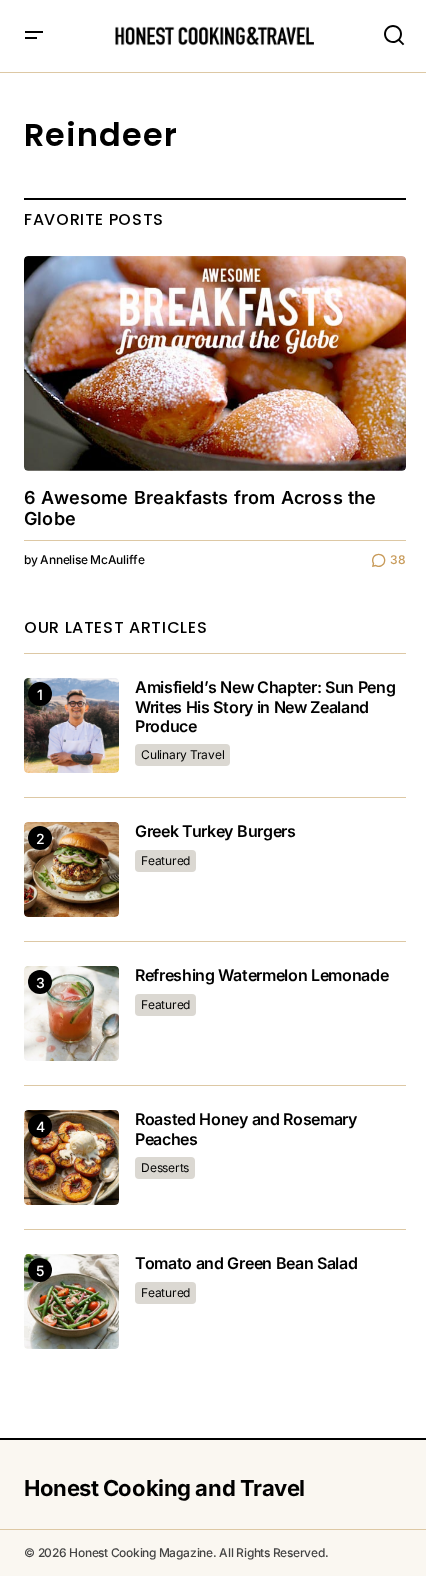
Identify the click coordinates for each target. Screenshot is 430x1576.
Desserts (165, 1167)
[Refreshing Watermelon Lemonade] (71, 1013)
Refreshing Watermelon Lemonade (261, 975)
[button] (34, 36)
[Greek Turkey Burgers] (71, 869)
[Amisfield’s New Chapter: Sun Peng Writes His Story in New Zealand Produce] (71, 725)
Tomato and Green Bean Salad (246, 1263)
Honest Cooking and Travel (164, 1488)
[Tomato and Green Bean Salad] (71, 1301)
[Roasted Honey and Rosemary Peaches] (71, 1157)
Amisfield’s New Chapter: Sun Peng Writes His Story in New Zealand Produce (265, 706)
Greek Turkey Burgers (215, 831)
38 (398, 559)
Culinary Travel (182, 754)
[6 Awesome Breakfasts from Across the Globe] (215, 363)
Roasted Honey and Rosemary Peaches (246, 1129)
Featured (165, 860)
